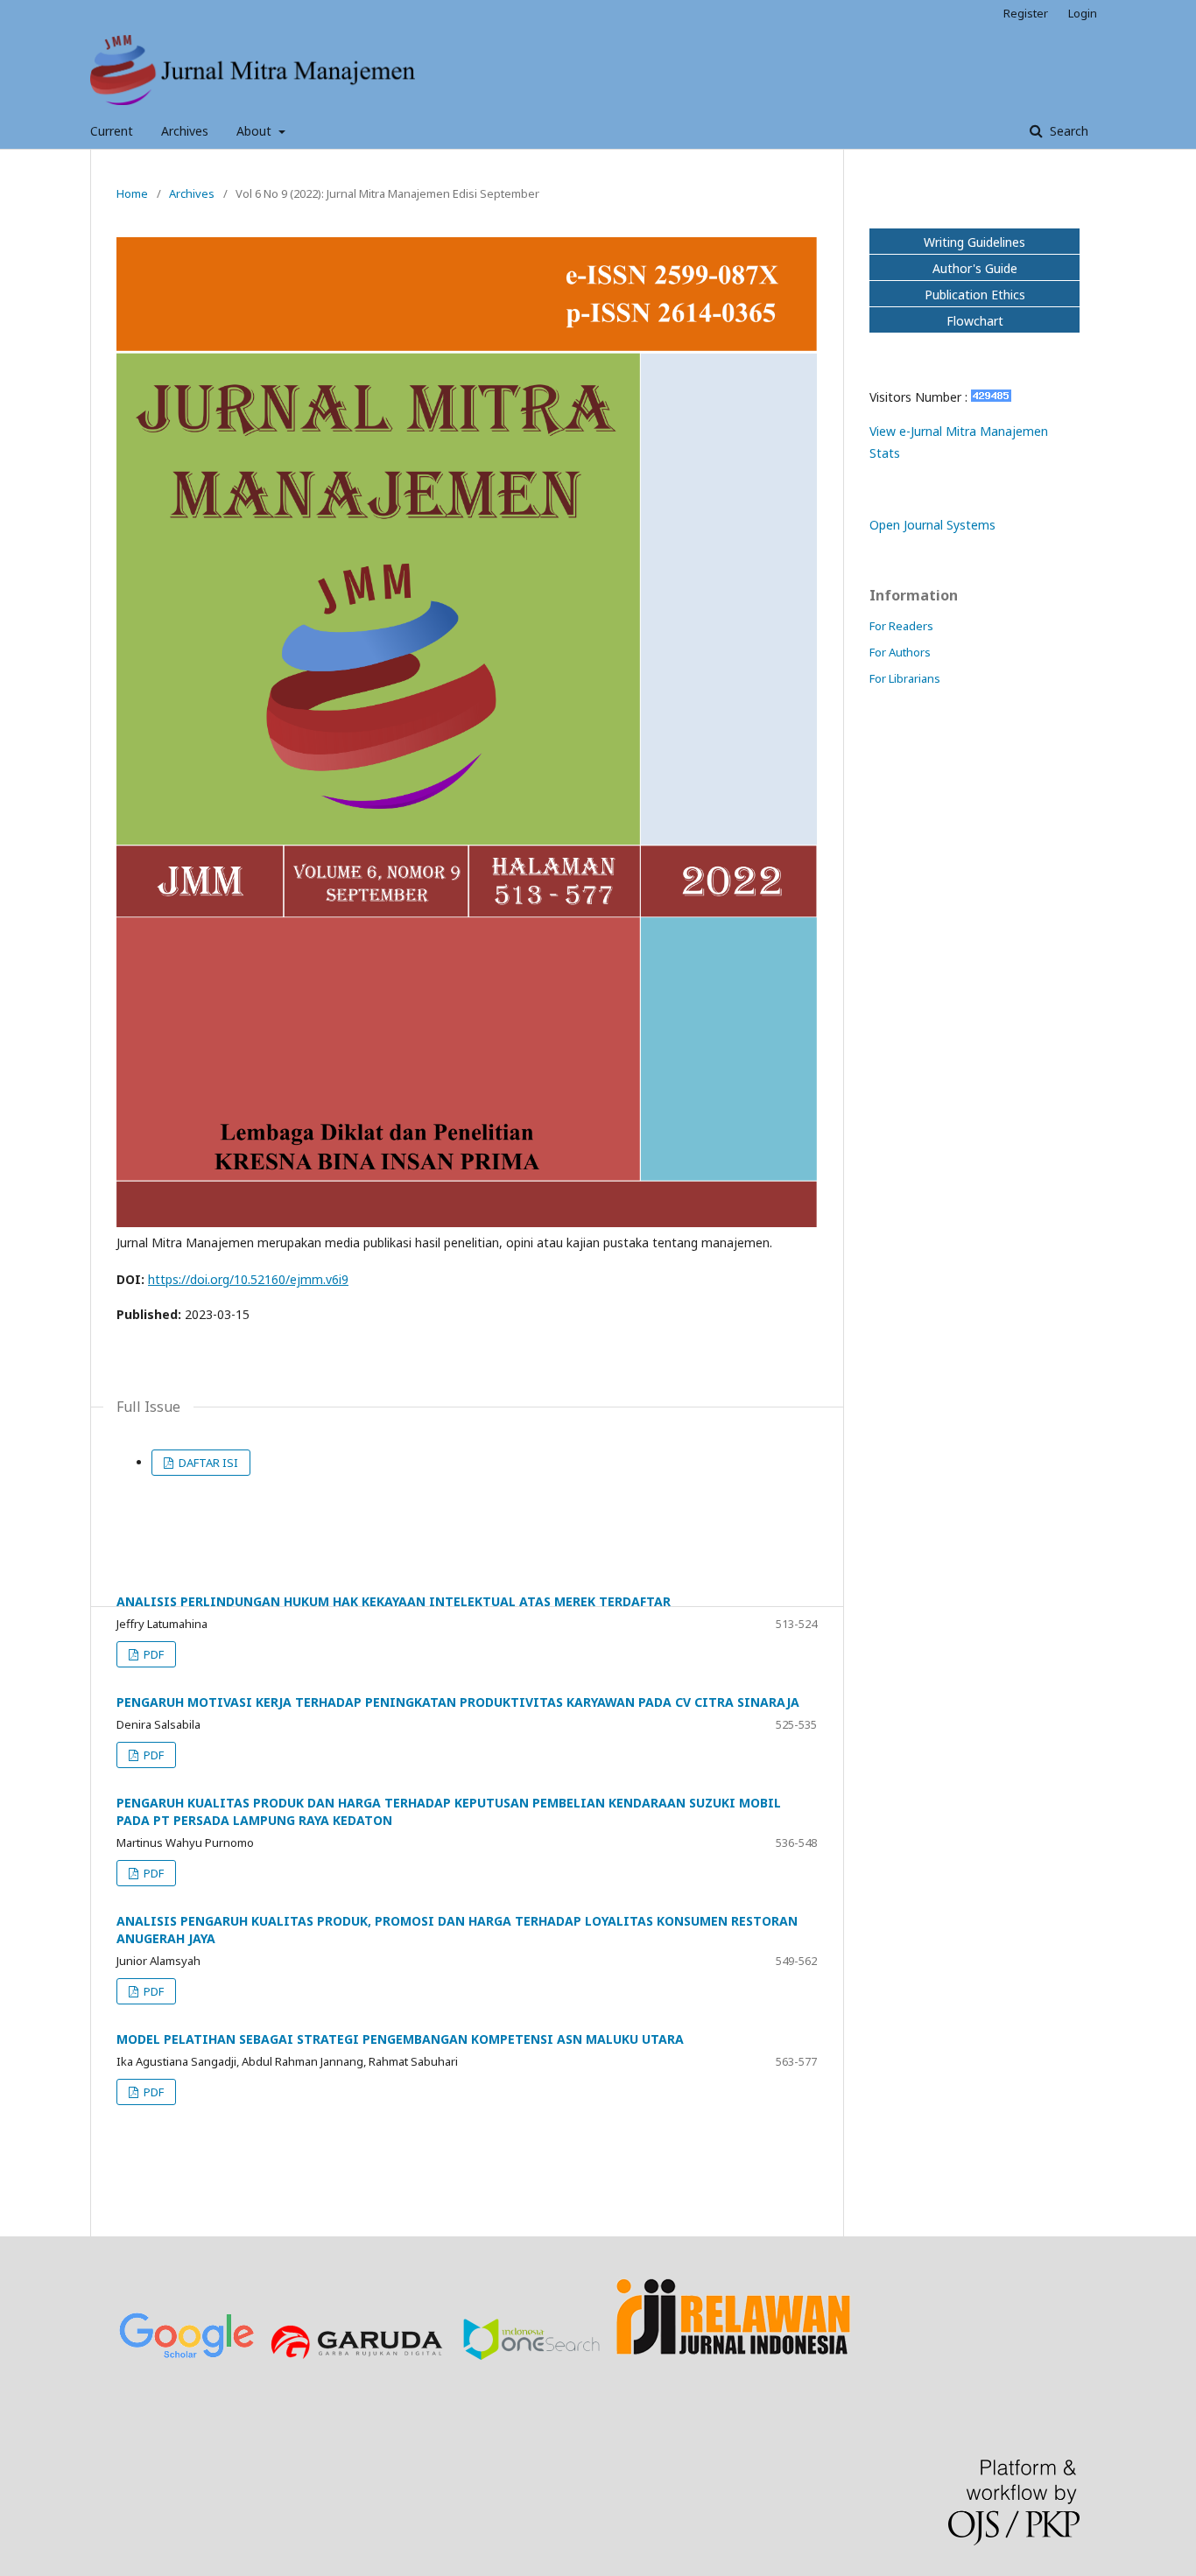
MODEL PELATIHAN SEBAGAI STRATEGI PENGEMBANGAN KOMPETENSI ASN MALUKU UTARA (400, 2039)
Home (132, 193)
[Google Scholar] (186, 2356)
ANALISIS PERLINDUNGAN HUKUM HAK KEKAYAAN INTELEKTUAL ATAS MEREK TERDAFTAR (394, 1601)
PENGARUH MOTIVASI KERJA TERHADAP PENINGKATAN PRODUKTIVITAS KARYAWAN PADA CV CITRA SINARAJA (458, 1702)
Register (1026, 13)
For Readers (901, 626)
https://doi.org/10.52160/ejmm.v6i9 (248, 1279)
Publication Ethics (975, 295)
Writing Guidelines (974, 242)
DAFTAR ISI (207, 1463)
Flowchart (975, 321)
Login (1083, 13)
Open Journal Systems (932, 525)
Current (112, 131)
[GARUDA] (358, 2356)
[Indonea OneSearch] (532, 2356)
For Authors (900, 652)
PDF (152, 1654)
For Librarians (905, 678)
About (256, 131)
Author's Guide (975, 268)
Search (1067, 131)
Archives (185, 131)
